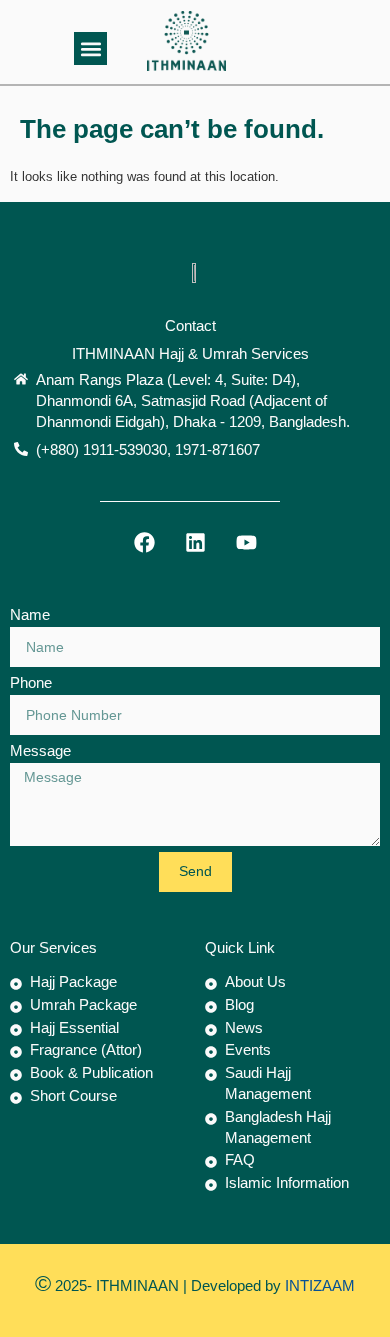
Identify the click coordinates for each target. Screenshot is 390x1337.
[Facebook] (144, 542)
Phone (31, 682)
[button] (90, 48)
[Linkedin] (195, 542)
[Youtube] (246, 542)
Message (40, 750)
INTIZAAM (318, 1285)
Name (30, 614)
